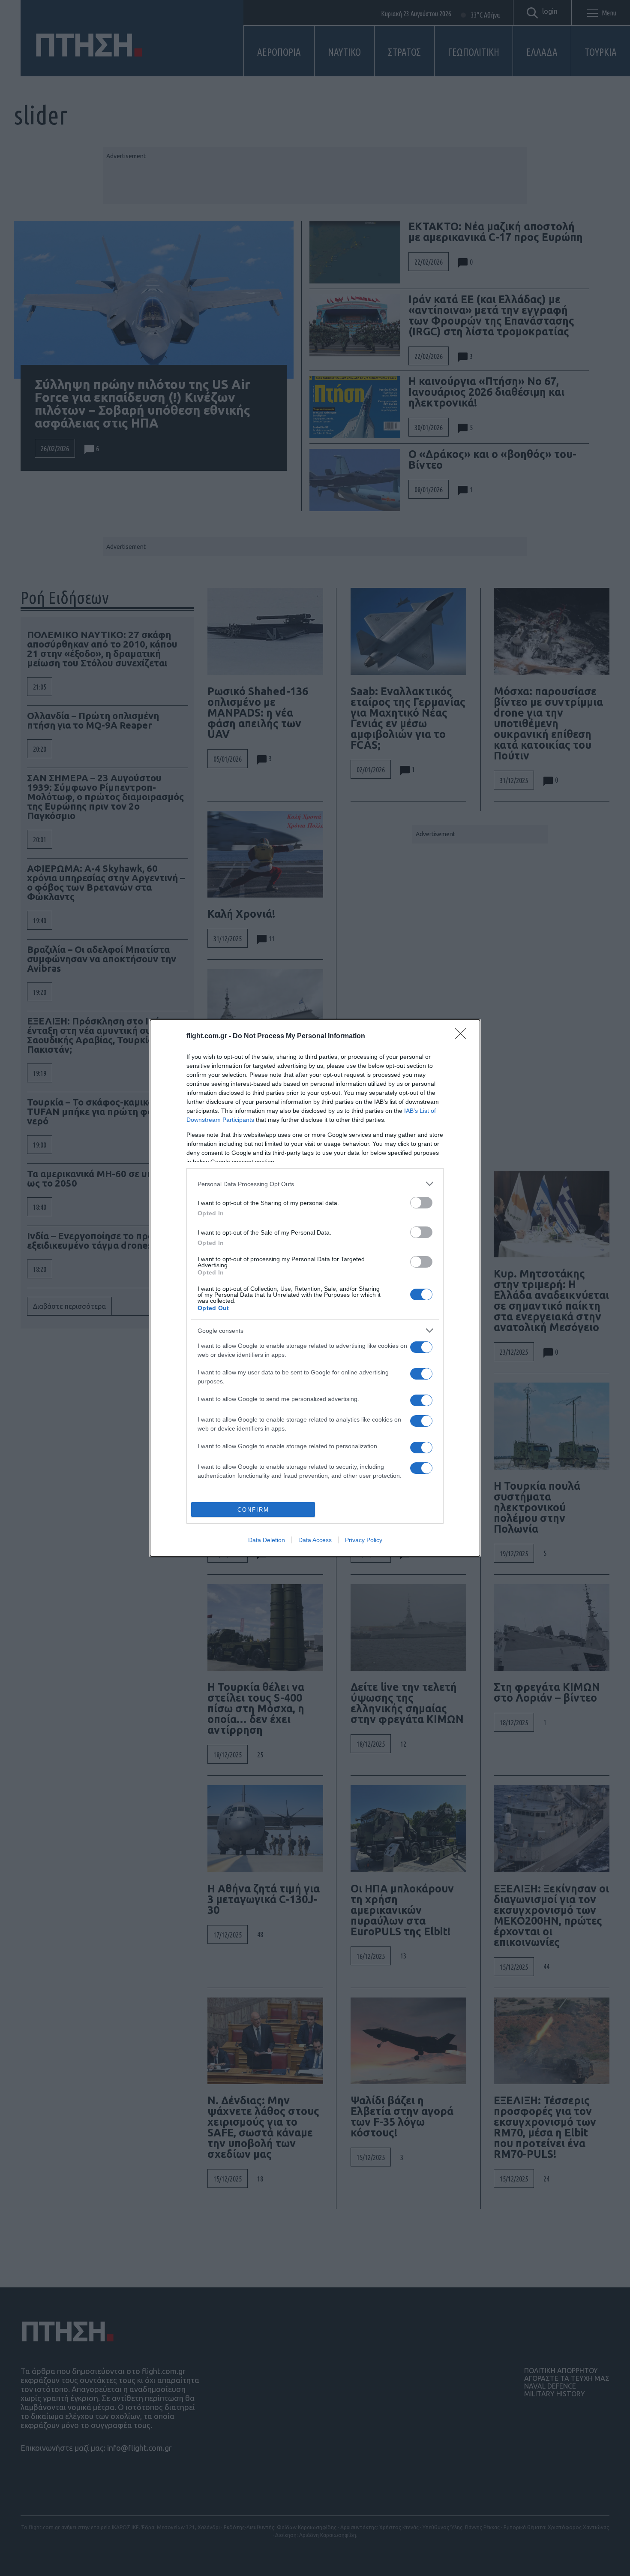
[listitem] (315, 1184)
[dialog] (315, 1288)
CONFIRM (253, 1510)
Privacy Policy (364, 1540)
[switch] (421, 1203)
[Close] (463, 1036)
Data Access (315, 1540)
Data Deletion (267, 1540)
